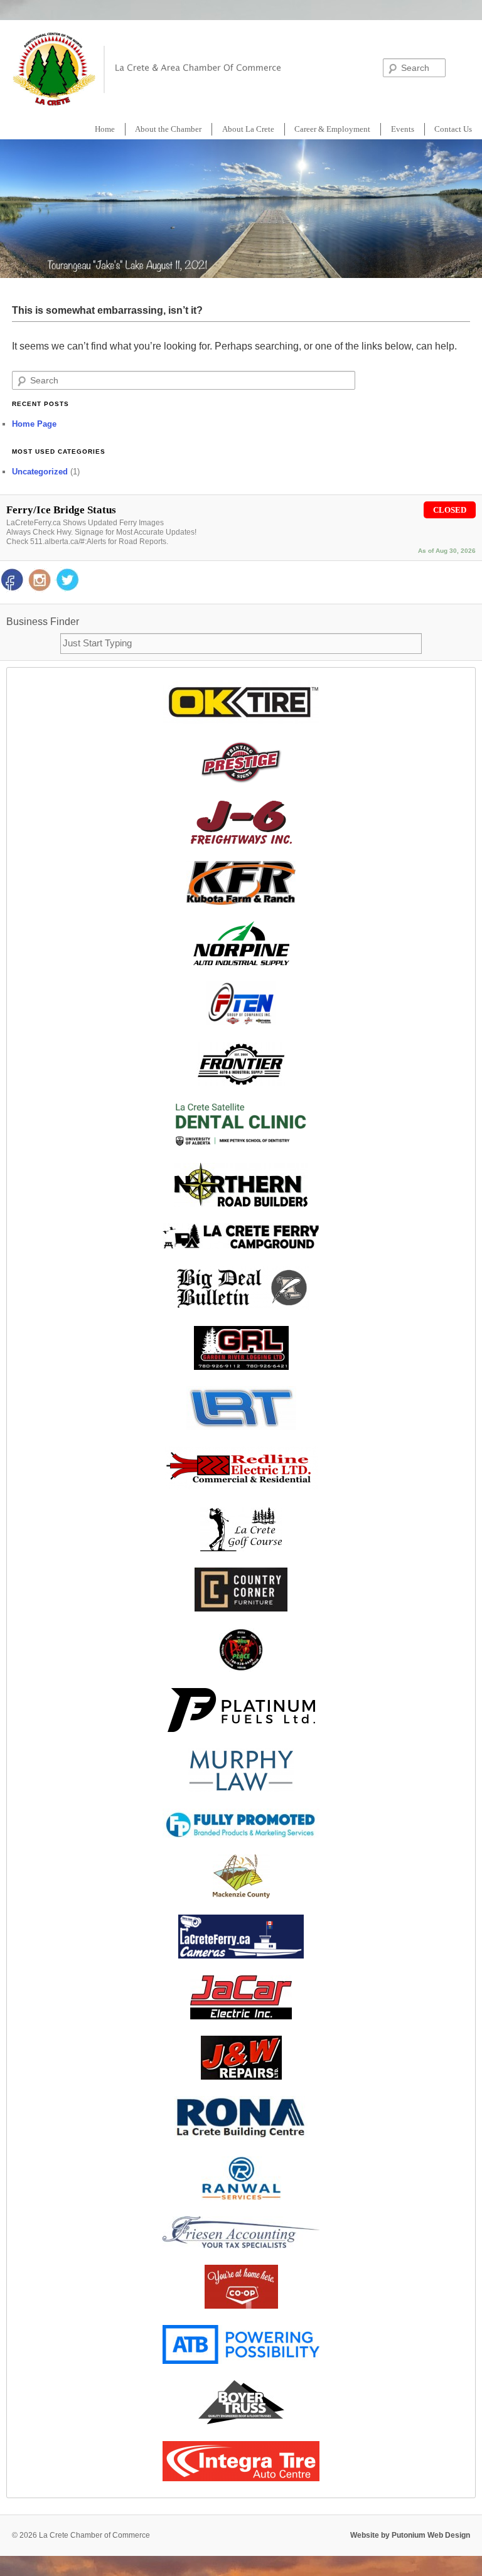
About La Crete (248, 129)
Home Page (34, 424)
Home (105, 129)
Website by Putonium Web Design (410, 2535)
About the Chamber (168, 129)
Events (403, 129)
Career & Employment (332, 129)
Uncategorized (40, 472)
